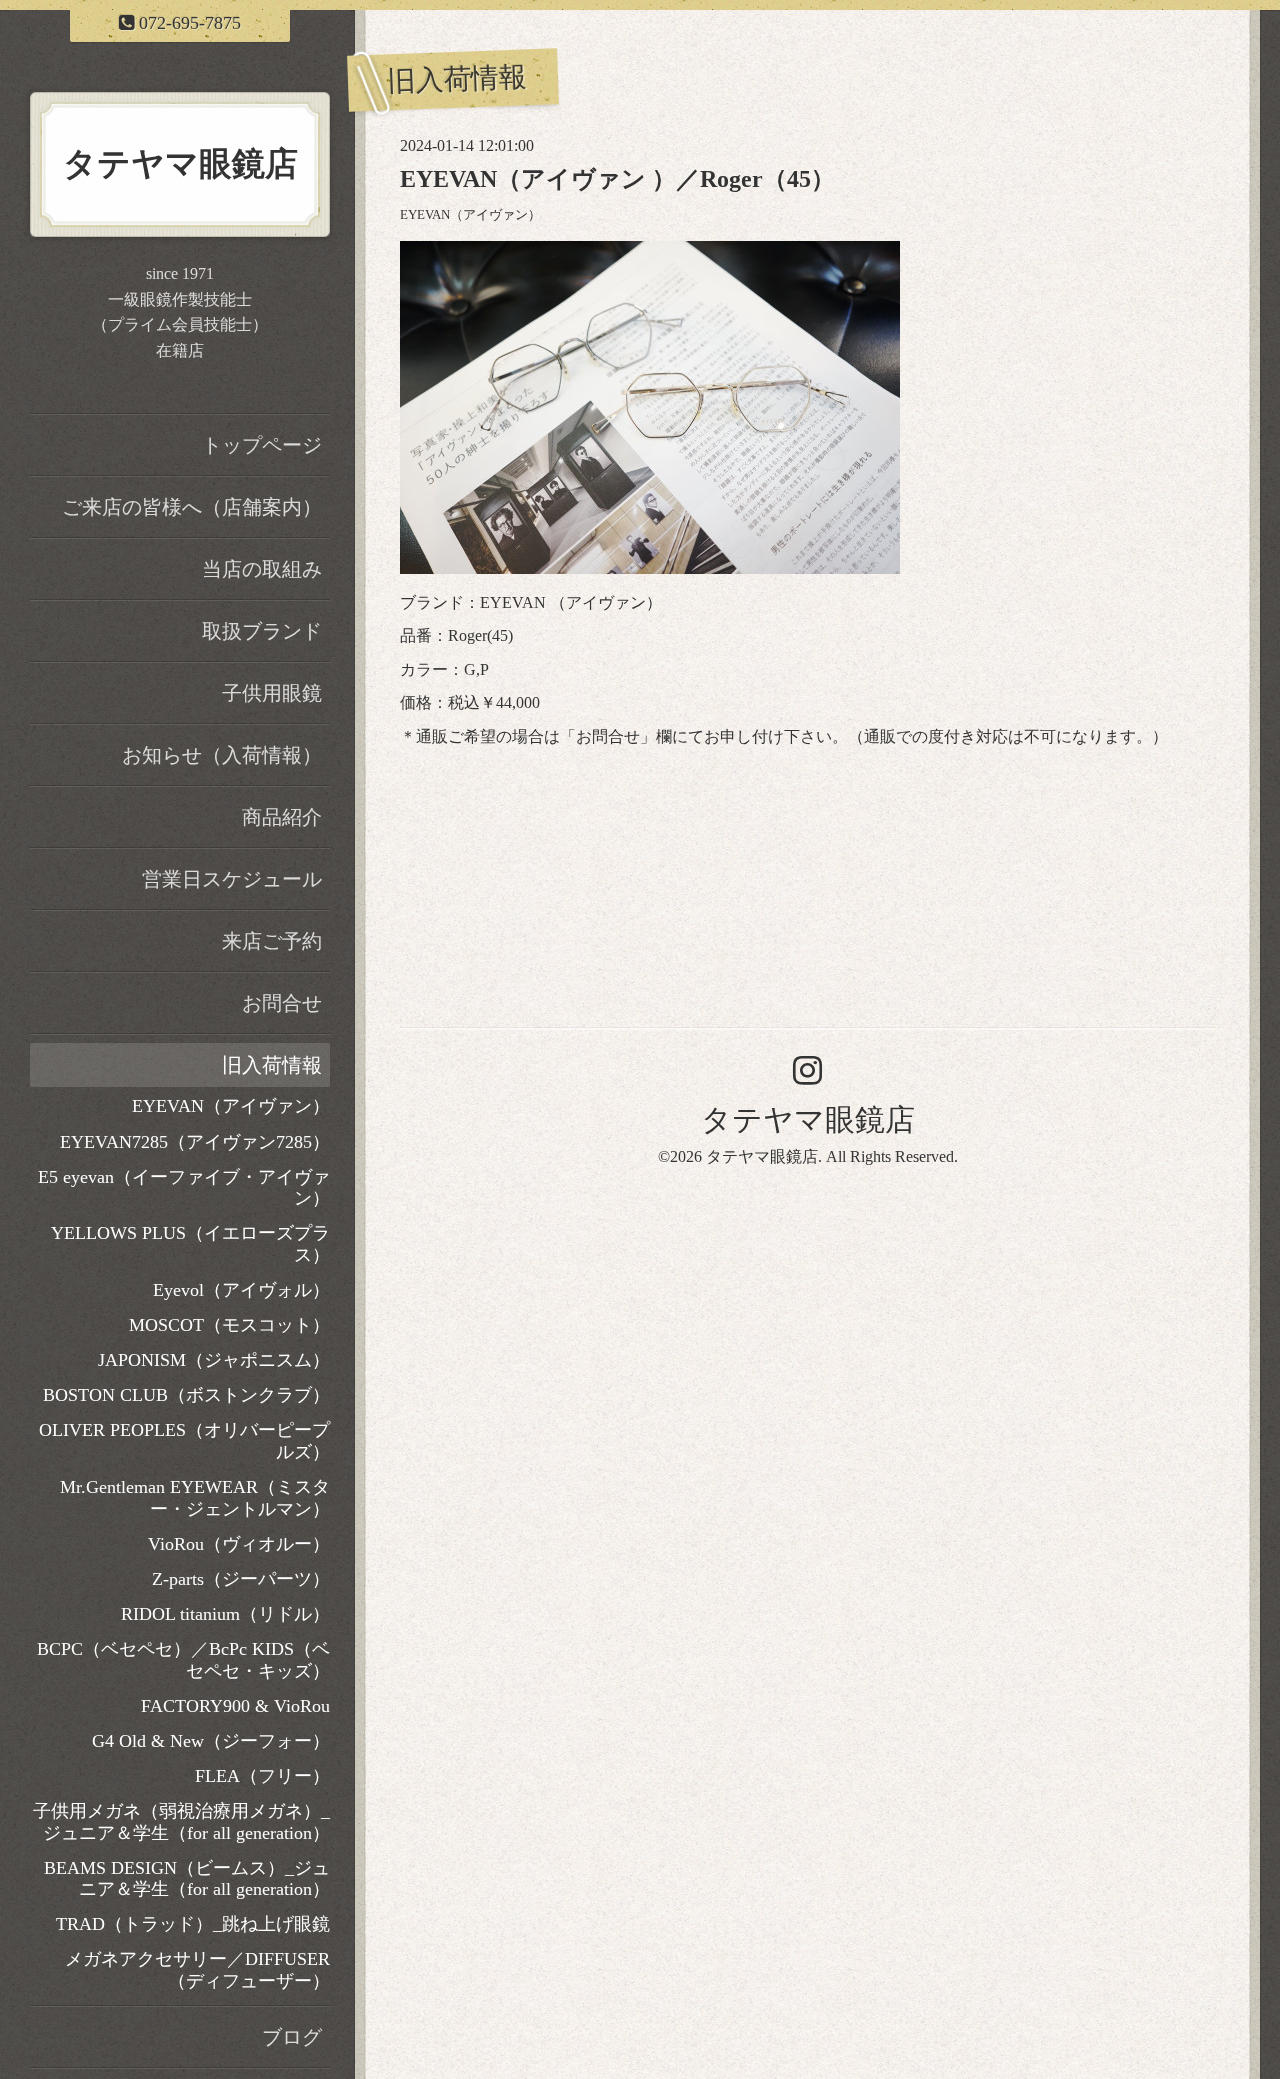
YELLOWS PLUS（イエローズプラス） (190, 1244)
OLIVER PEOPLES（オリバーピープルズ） (184, 1441)
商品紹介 (282, 817)
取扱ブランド (262, 631)
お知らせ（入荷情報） (222, 755)
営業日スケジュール (232, 879)
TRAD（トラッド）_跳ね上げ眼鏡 (193, 1924)
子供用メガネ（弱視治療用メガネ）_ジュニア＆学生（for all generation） (181, 1822)
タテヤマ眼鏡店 (808, 1119)
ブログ (292, 2037)
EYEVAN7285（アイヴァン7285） (195, 1142)
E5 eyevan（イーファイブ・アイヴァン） (184, 1188)
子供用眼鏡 (272, 693)
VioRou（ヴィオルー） (239, 1544)
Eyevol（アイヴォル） (241, 1290)
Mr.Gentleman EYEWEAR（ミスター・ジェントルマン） (195, 1498)
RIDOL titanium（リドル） (225, 1614)
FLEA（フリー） (262, 1776)
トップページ (262, 445)
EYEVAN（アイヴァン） (470, 215)
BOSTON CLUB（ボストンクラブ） (186, 1395)
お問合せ (608, 736)
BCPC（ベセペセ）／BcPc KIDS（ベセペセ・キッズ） (183, 1660)
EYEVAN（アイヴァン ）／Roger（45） (617, 179)
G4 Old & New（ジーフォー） (211, 1741)
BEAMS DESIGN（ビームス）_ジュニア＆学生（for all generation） (187, 1879)
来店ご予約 (272, 941)
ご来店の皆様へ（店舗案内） (192, 507)
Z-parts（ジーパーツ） (241, 1579)
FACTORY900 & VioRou (235, 1706)
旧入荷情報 (272, 1065)
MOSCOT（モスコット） (229, 1325)
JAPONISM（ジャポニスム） (214, 1360)
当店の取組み (262, 569)
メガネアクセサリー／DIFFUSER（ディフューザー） (197, 1970)
